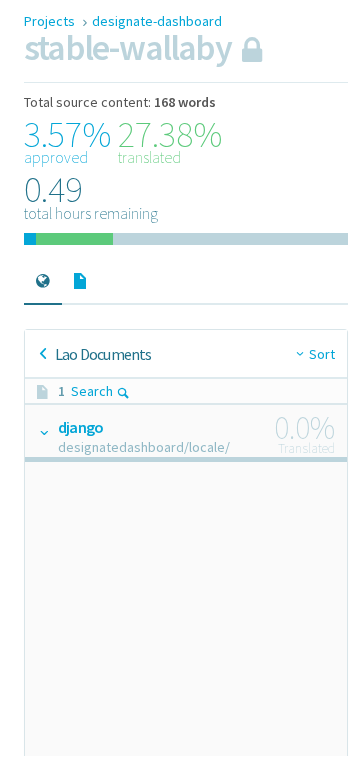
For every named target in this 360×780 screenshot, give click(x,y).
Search (92, 391)
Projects (51, 21)
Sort (322, 354)
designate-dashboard (157, 21)
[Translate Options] (43, 432)
